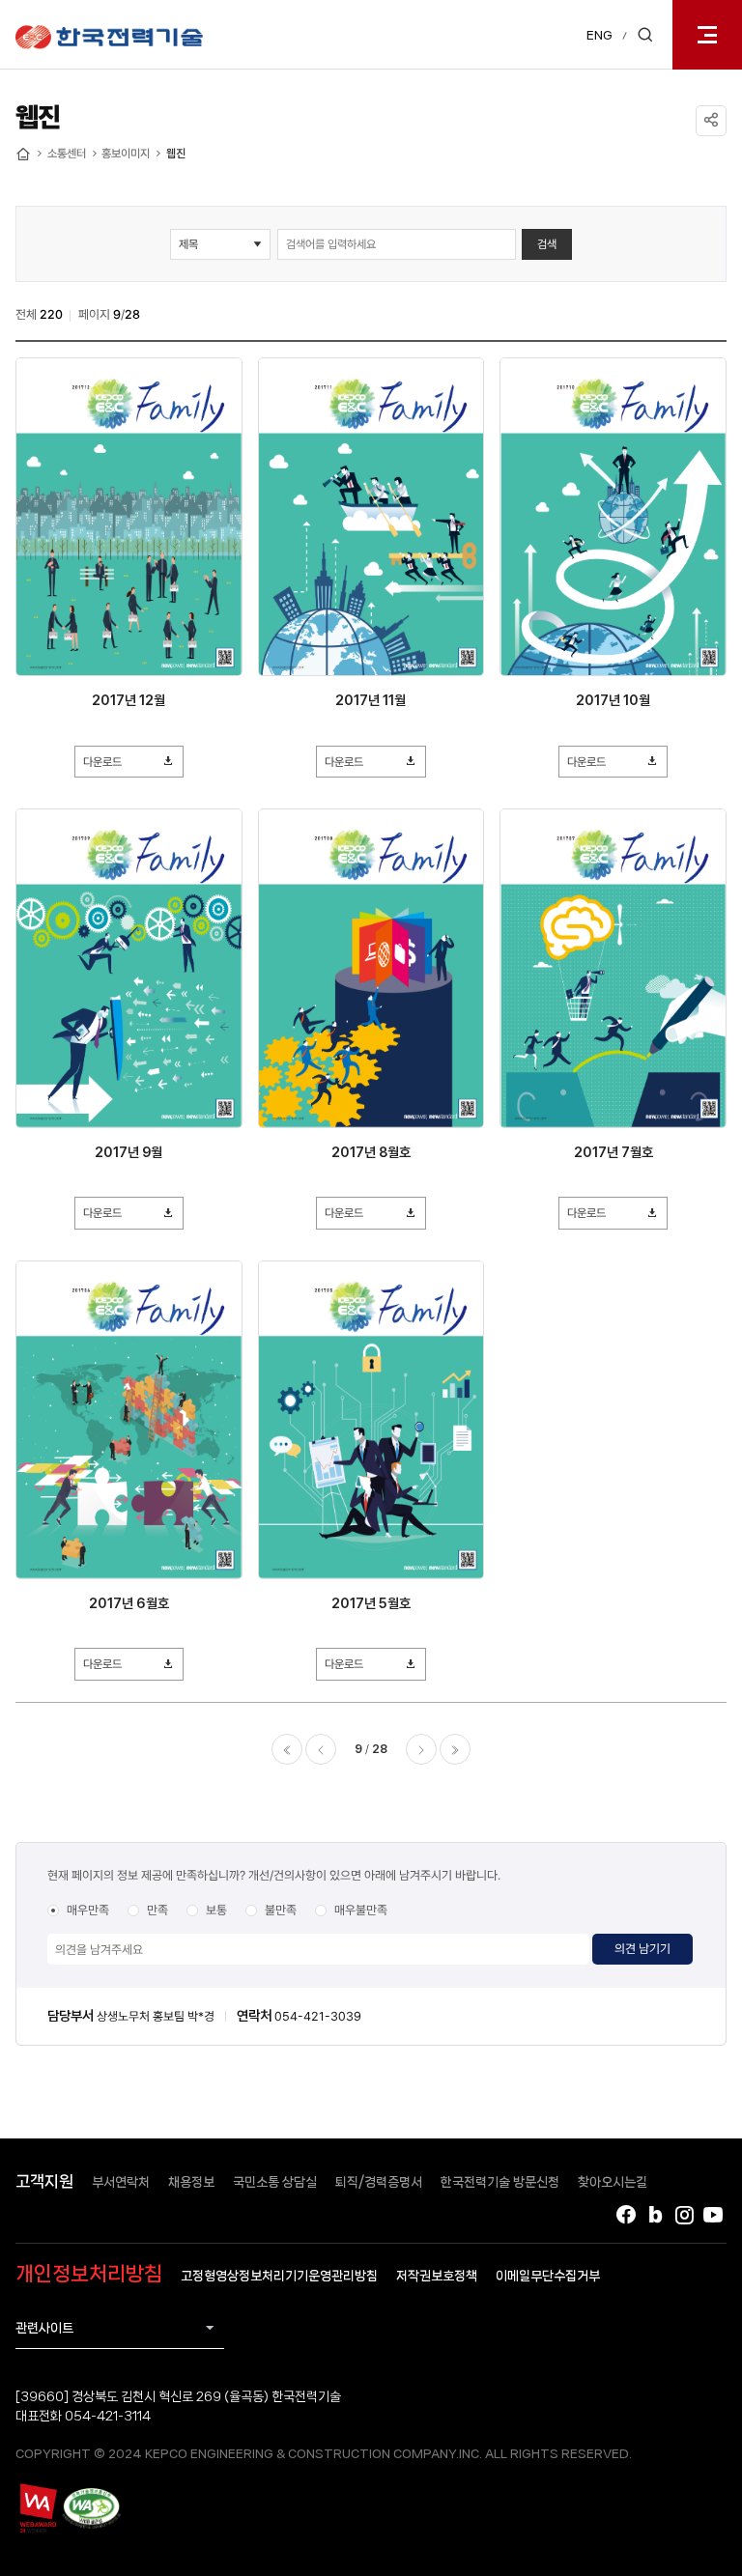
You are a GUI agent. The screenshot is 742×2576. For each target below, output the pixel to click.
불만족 (281, 1910)
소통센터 (67, 154)
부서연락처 (121, 2182)
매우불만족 (361, 1910)
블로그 (655, 2215)
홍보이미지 (126, 154)
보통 (216, 1910)
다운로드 (102, 762)
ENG (599, 35)
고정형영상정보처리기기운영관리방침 (279, 2276)
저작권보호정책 (437, 2276)
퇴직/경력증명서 (379, 2182)
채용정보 (191, 2182)
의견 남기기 (642, 1949)
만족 (157, 1910)
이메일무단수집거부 (548, 2276)
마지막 (455, 1749)
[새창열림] (37, 2507)
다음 (421, 1749)
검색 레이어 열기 (645, 35)
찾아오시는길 (613, 2182)
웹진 (176, 154)
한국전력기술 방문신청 (500, 2182)
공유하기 (711, 121)
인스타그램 (684, 2215)
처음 (287, 1749)
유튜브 (713, 2215)
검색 (547, 244)
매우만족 (88, 1910)
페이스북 (626, 2215)
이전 (321, 1749)
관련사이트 (44, 2328)
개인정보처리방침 (89, 2274)
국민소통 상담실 (275, 2182)
